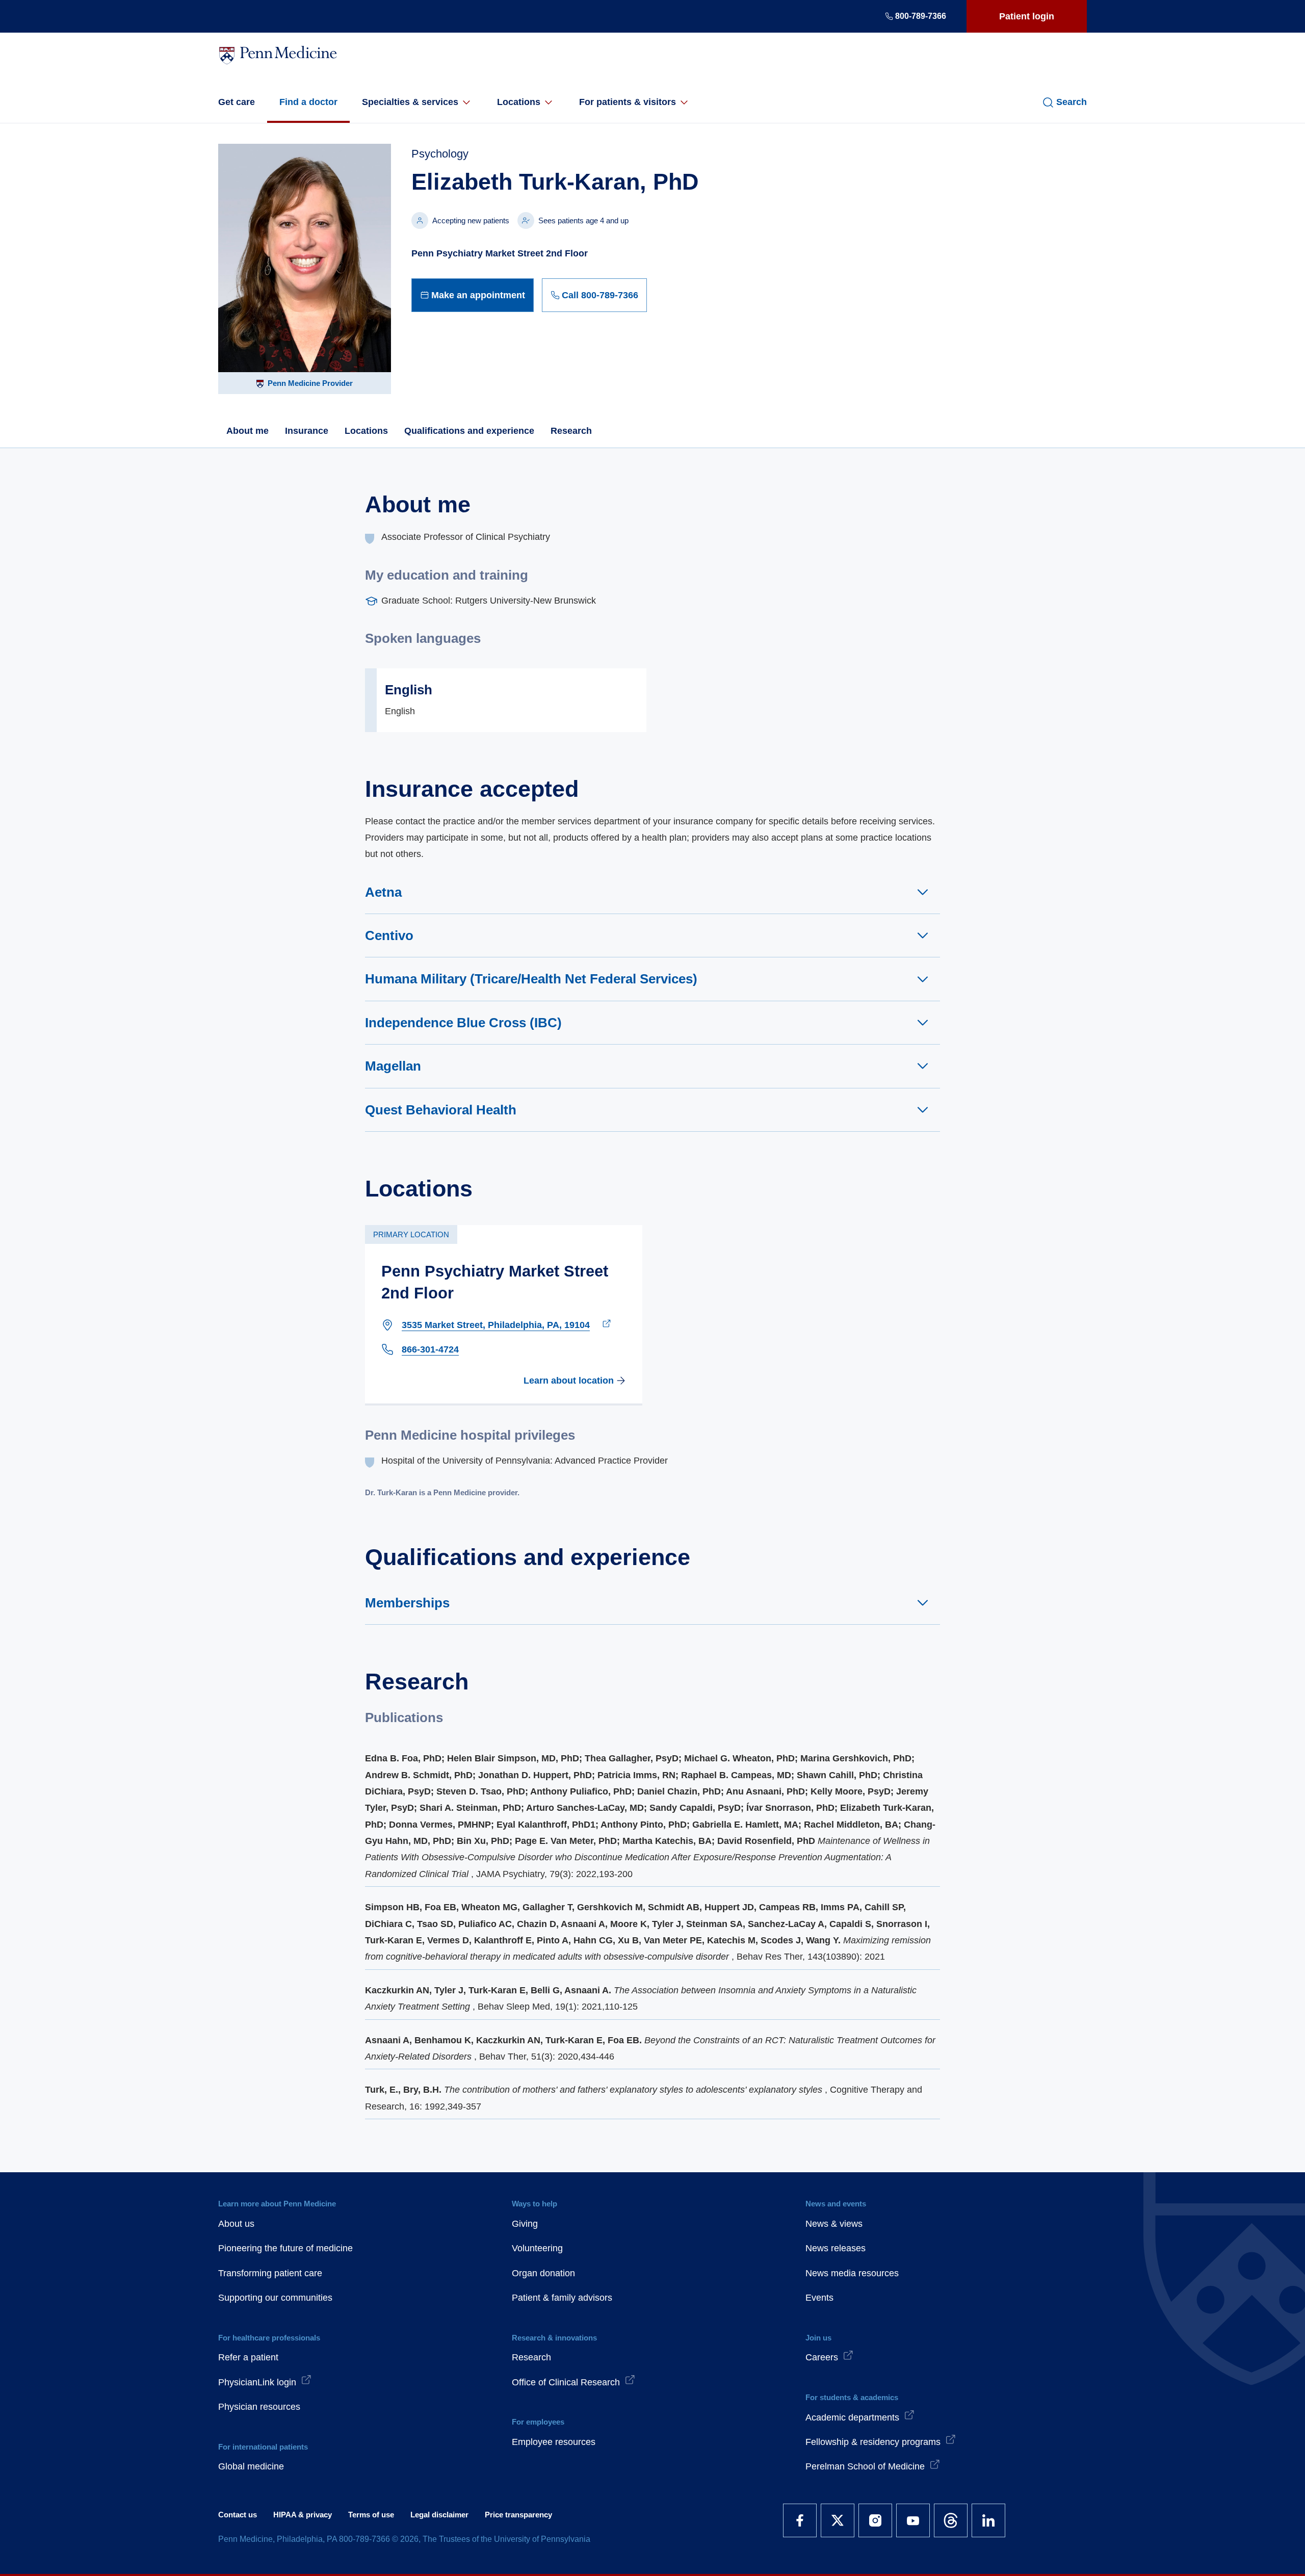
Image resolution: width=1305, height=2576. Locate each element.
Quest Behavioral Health (441, 1110)
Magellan (393, 1066)
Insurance (307, 431)
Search (1072, 102)
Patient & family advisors (562, 2298)
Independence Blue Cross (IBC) (463, 1023)
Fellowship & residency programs (873, 2442)
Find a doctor (308, 102)
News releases (836, 2248)
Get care (237, 102)
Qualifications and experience (469, 431)
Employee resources (554, 2442)
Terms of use (371, 2515)
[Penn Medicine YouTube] (913, 2520)
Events (819, 2298)
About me (247, 431)
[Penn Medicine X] (838, 2520)
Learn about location (569, 1381)
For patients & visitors (628, 102)
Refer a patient (248, 2357)
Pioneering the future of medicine (285, 2248)
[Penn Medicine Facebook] (800, 2520)
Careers (822, 2357)
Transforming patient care (270, 2273)
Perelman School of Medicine (865, 2466)
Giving (525, 2224)
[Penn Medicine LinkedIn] (988, 2520)
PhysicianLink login (257, 2382)
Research (571, 431)
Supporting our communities (275, 2298)
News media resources (852, 2273)
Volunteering (537, 2248)
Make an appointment (478, 295)
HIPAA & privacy (303, 2515)
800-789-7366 (921, 16)
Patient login (1027, 16)
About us (236, 2224)
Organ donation (543, 2273)
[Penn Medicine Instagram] (875, 2520)
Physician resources (259, 2407)
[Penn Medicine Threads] (951, 2520)
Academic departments (852, 2417)
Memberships (407, 1603)
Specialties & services (410, 102)
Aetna (383, 892)
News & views (834, 2224)
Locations (519, 102)
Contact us (238, 2515)
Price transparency (518, 2515)
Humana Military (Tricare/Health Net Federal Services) (531, 979)
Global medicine (251, 2466)
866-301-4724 (430, 1349)
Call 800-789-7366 (600, 295)
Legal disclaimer (439, 2515)
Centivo (389, 935)
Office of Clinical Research (566, 2382)
